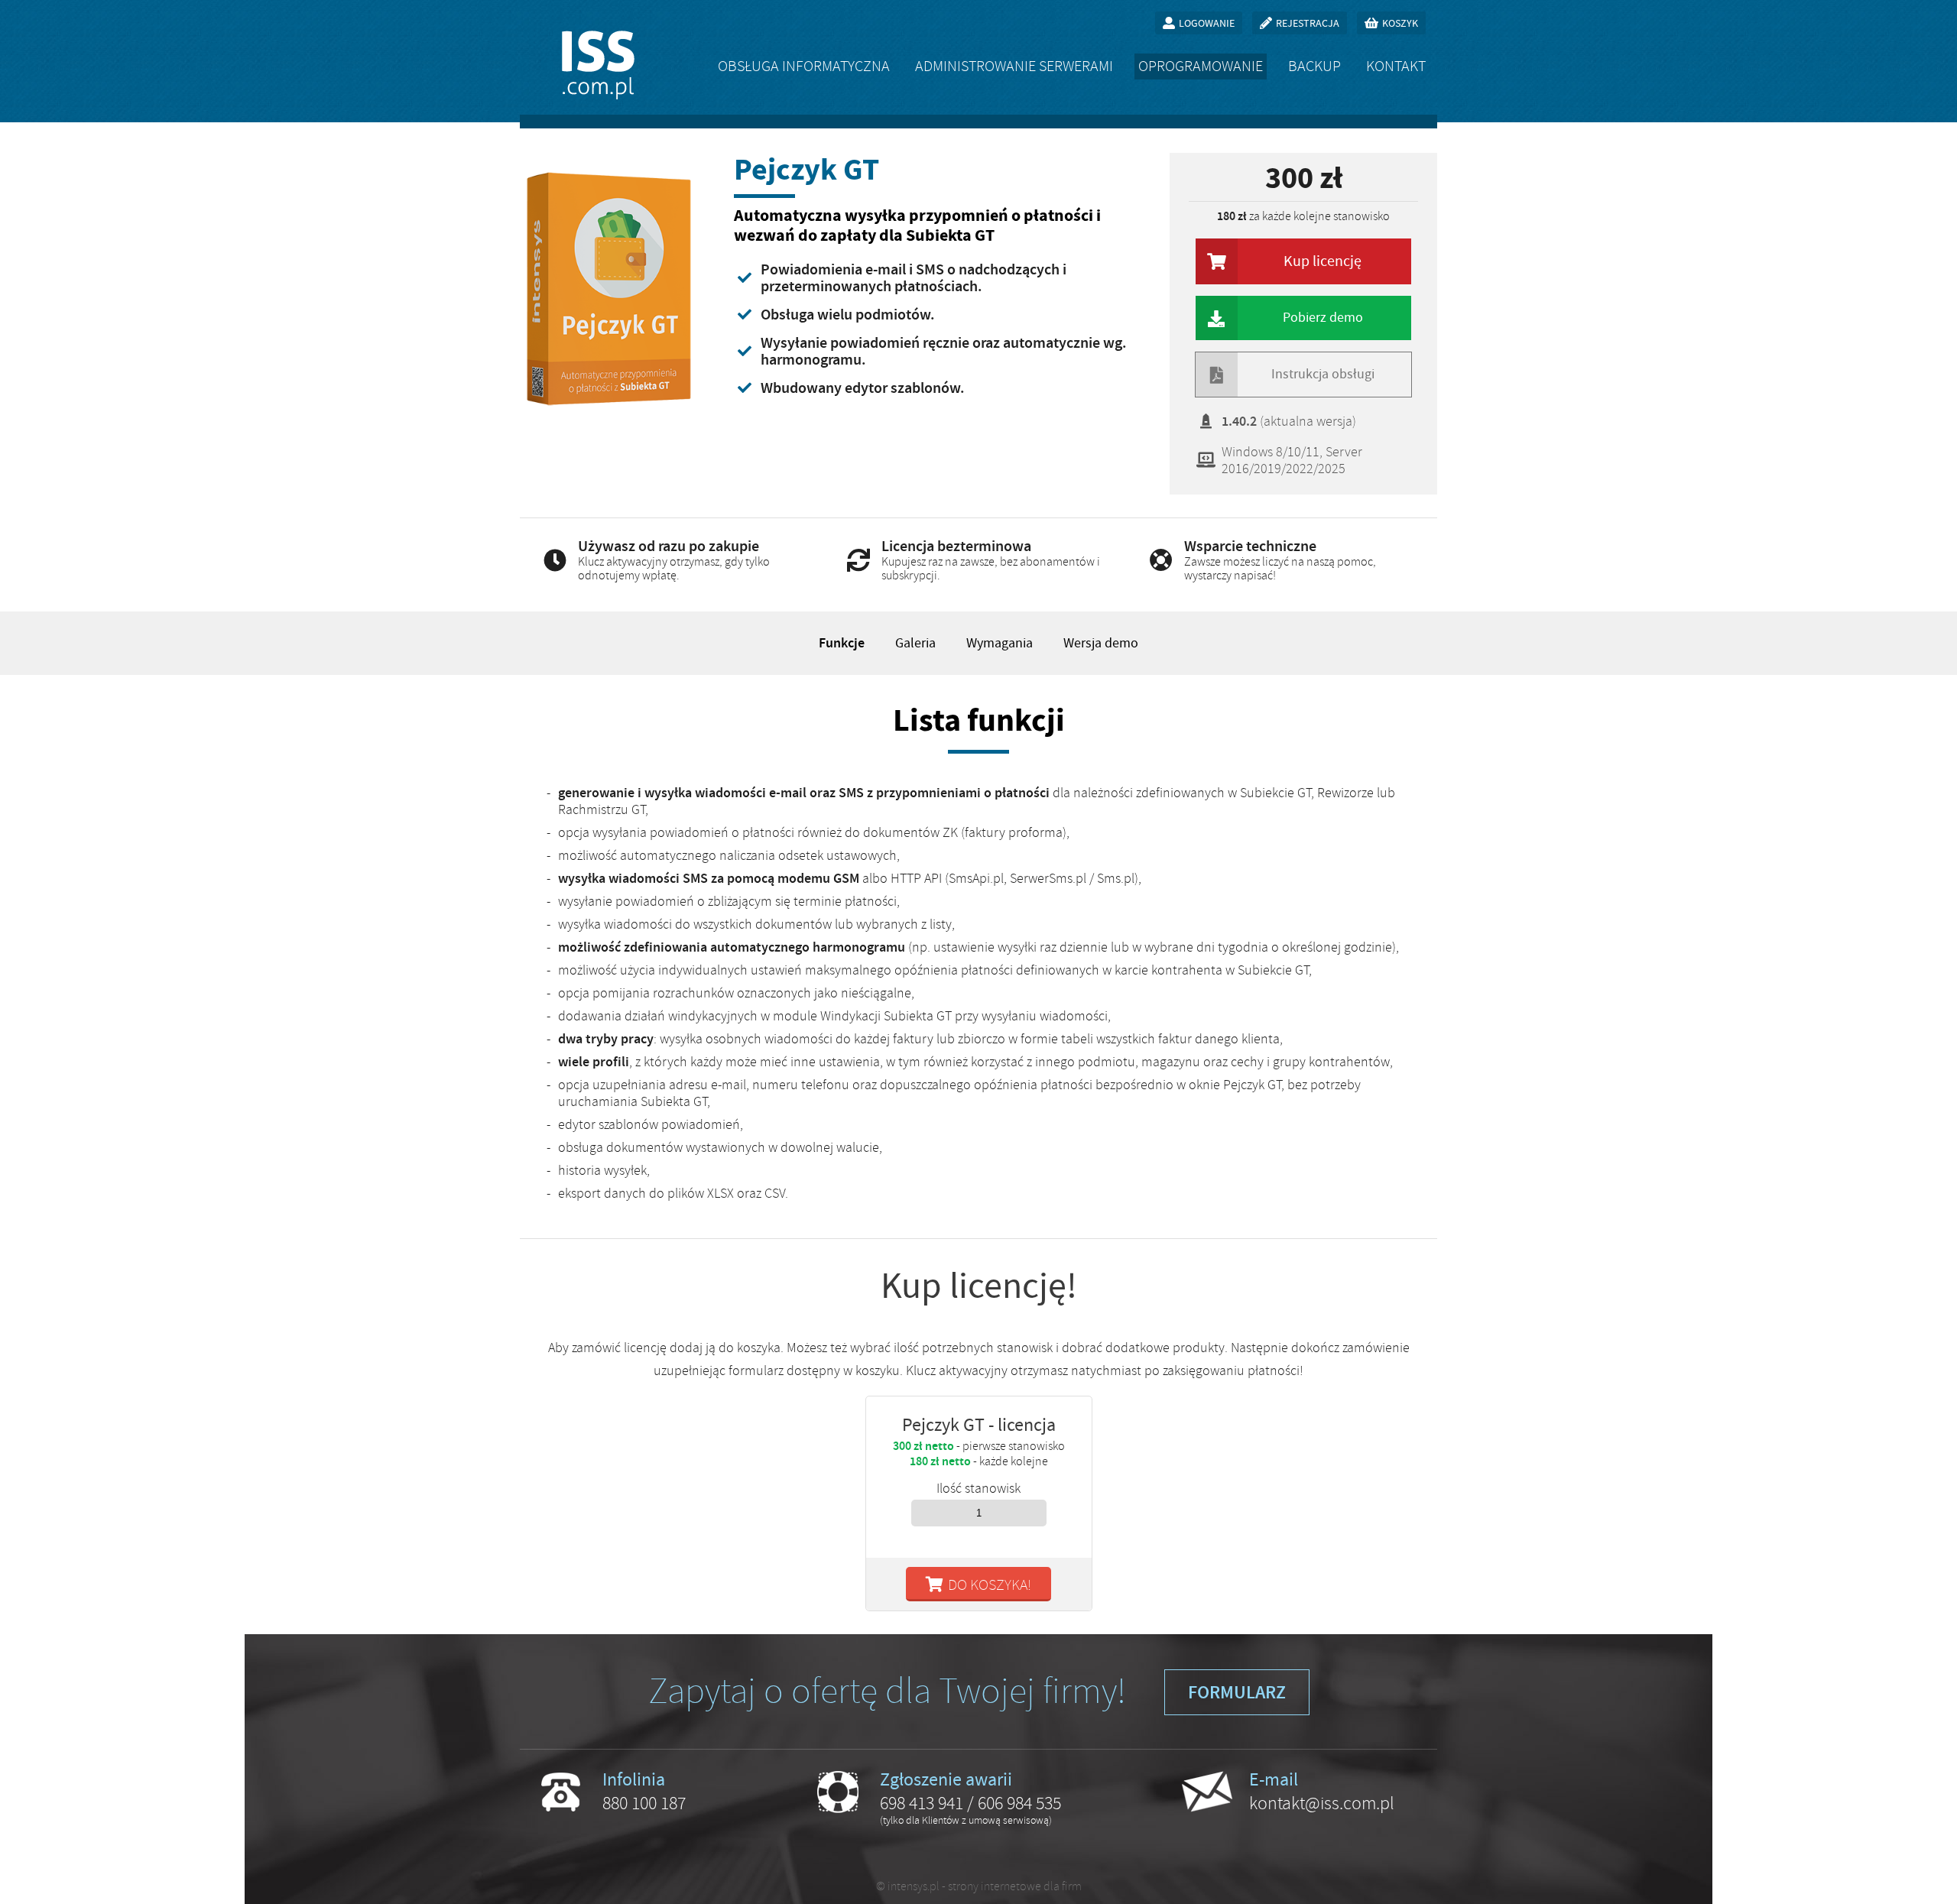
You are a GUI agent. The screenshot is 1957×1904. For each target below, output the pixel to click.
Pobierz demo (1323, 318)
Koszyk (1400, 23)
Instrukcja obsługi (1323, 374)
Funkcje (842, 643)
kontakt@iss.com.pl (1322, 1803)
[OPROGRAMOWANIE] (1201, 66)
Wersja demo (1101, 643)
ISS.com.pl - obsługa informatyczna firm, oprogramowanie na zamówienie (598, 65)
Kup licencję (1323, 261)
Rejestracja (1308, 23)
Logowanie (1207, 23)
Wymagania (1000, 643)
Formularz (1237, 1692)
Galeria (915, 643)
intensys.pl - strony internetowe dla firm (985, 1886)
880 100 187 (644, 1803)
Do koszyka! (990, 1585)
